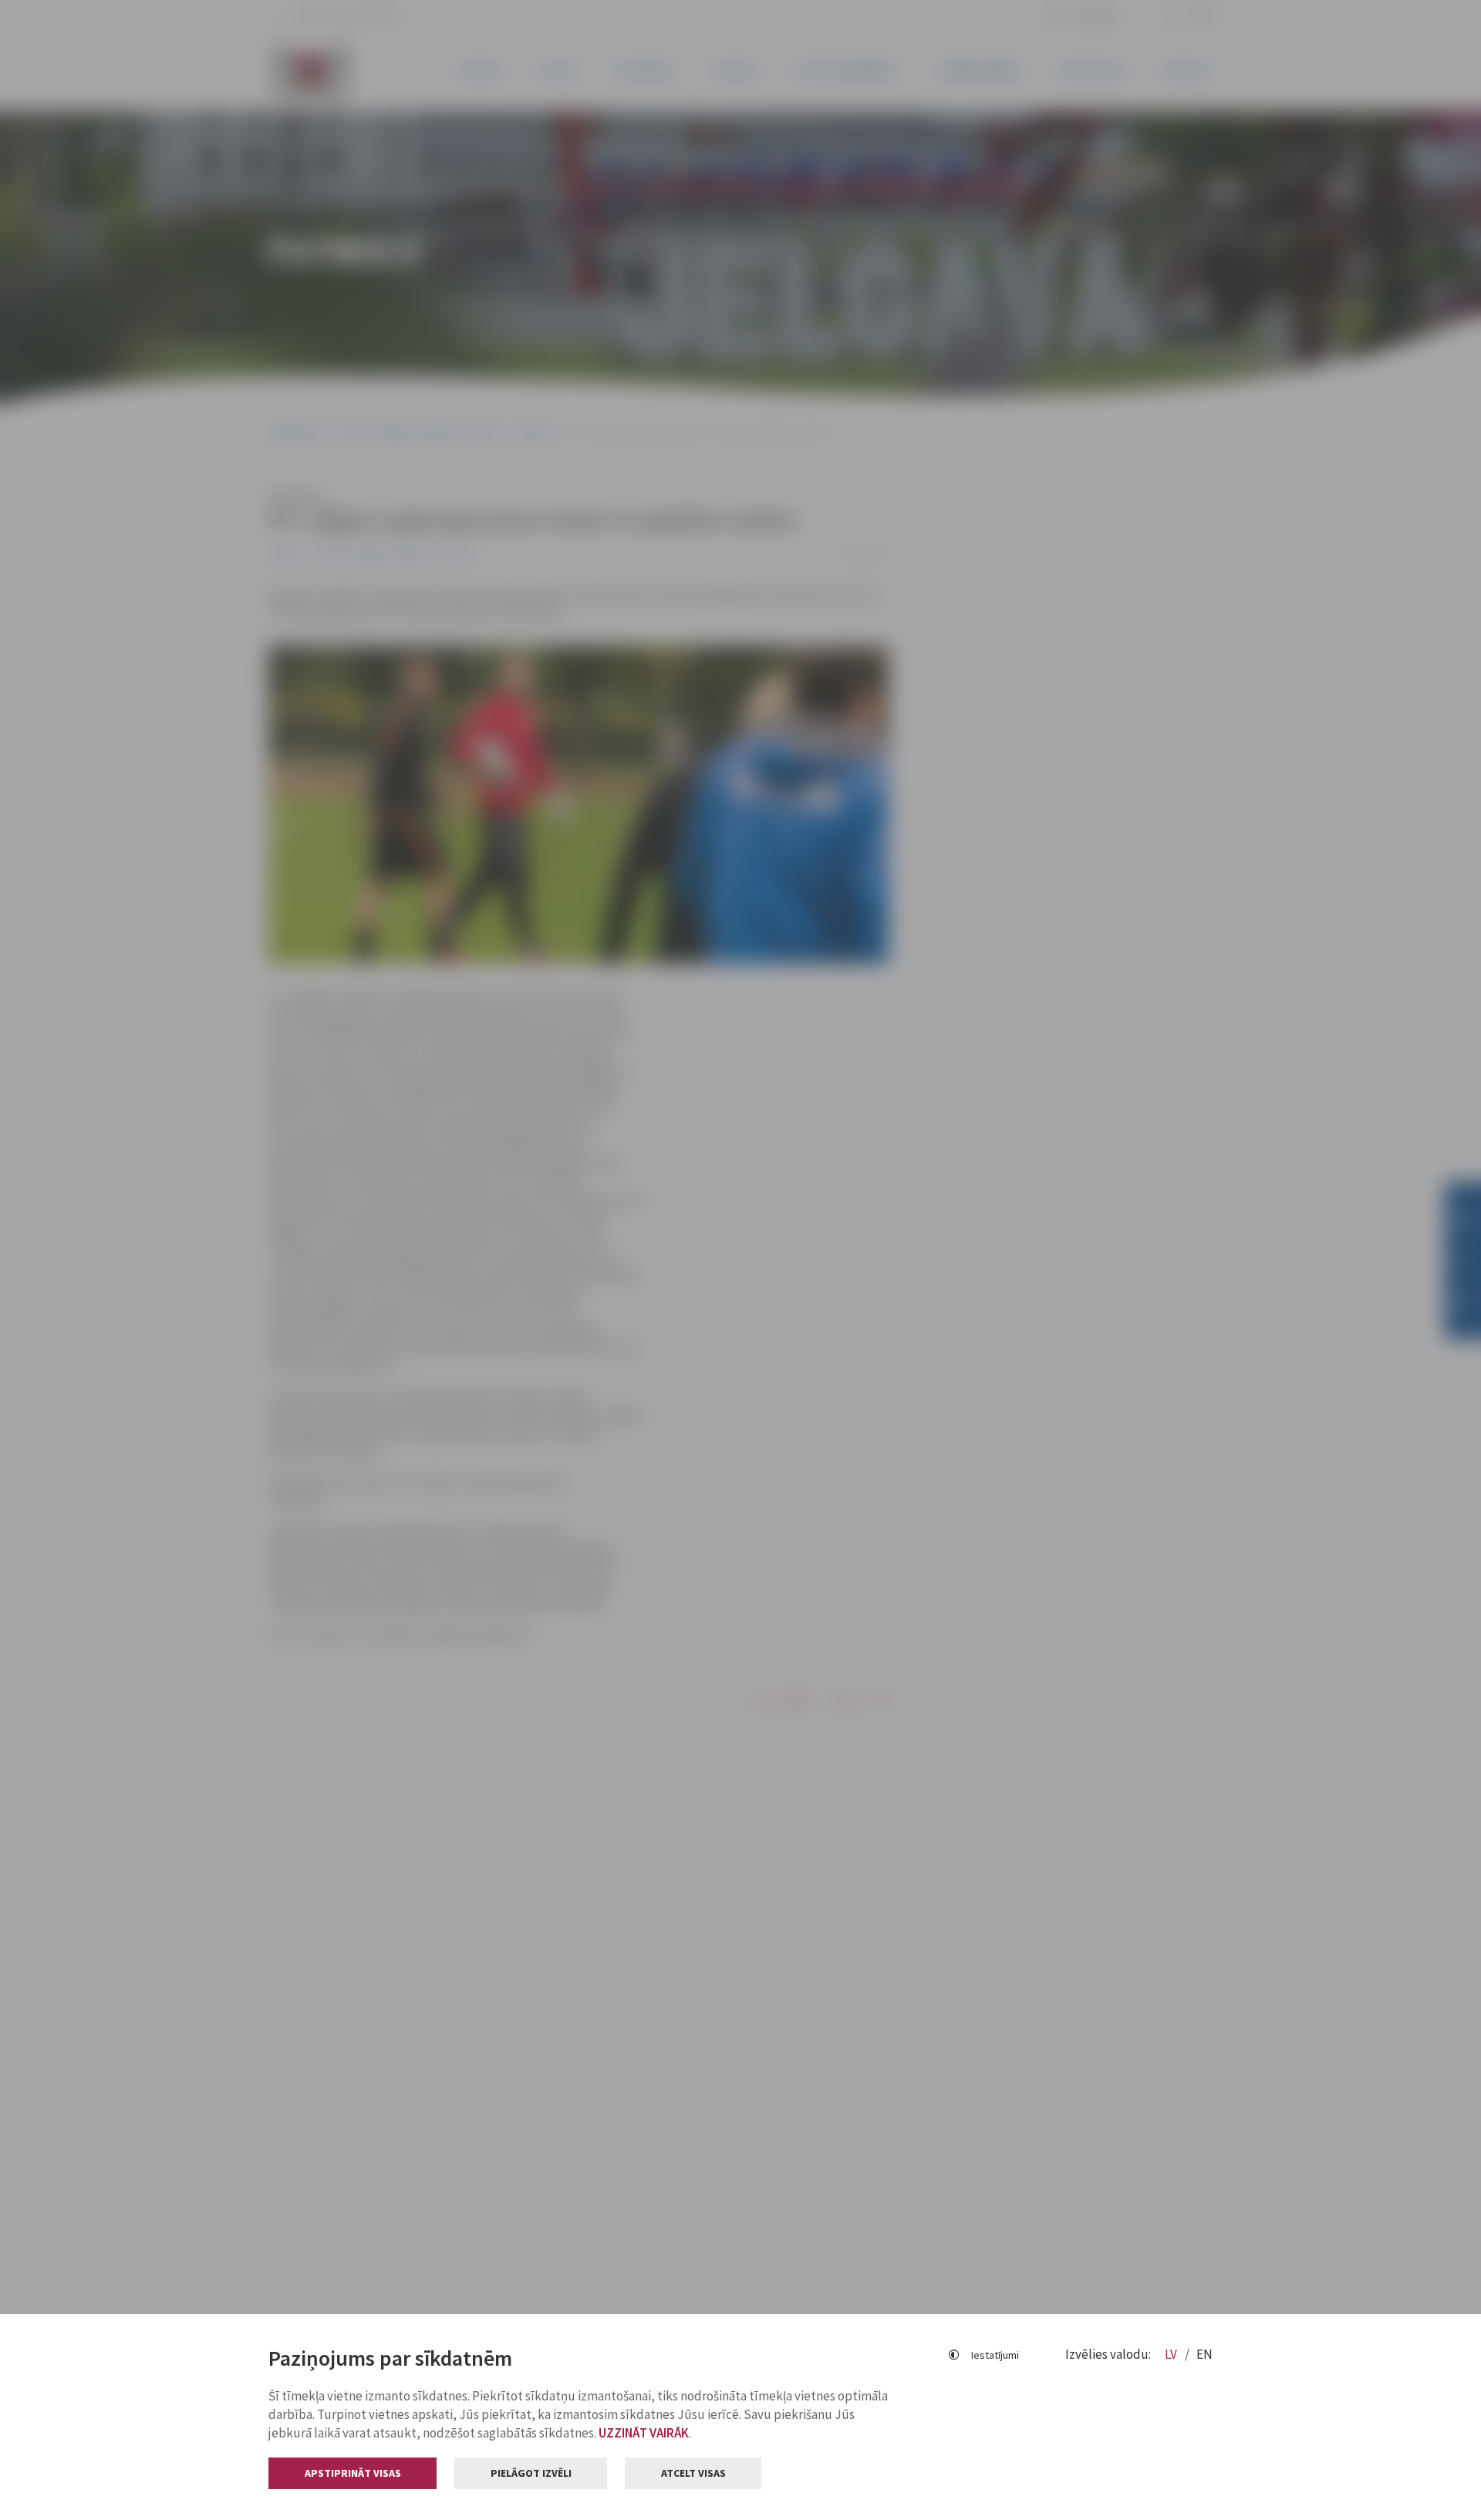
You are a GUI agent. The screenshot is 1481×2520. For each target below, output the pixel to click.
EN (1204, 2354)
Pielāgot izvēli (531, 2473)
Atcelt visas (693, 2473)
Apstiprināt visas (353, 2473)
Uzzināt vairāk (644, 2433)
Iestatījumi (995, 2355)
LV (1172, 2354)
